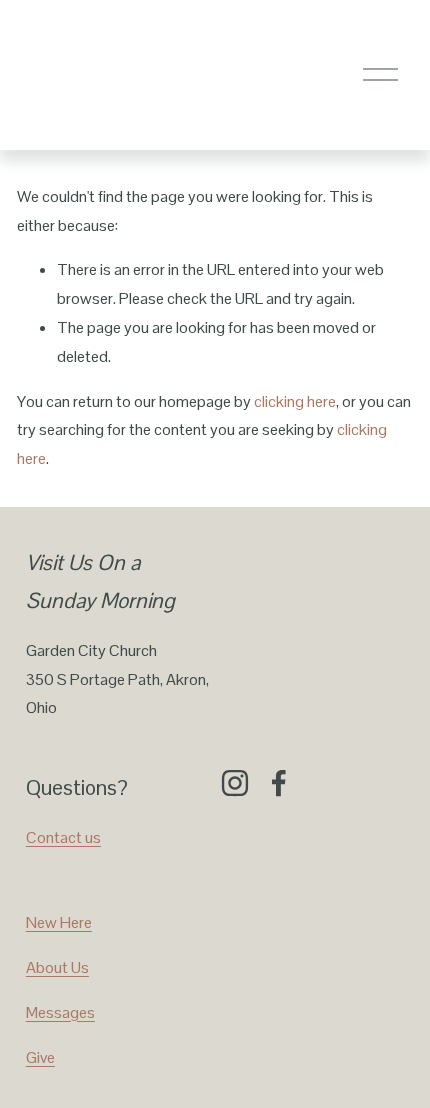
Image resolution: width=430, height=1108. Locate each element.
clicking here (295, 401)
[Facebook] (279, 783)
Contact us (63, 837)
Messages (60, 1012)
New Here (59, 922)
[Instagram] (235, 783)
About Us (57, 967)
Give (40, 1057)
